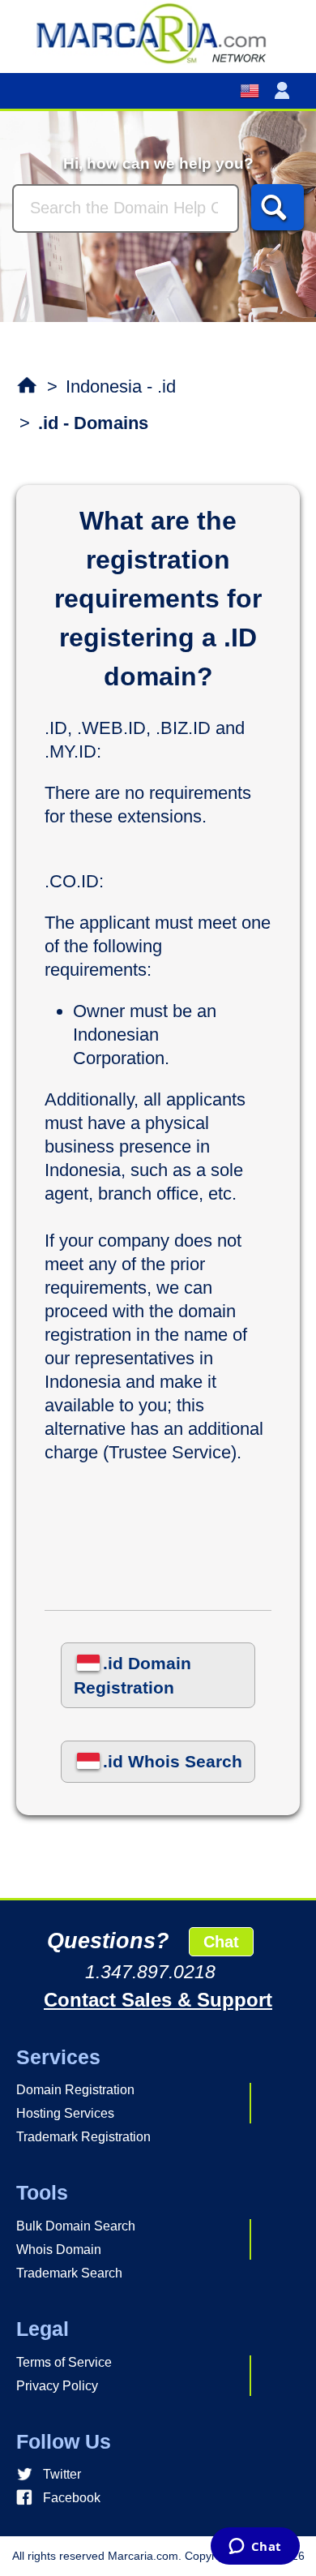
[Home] (158, 32)
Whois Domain (59, 2250)
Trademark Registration (83, 2137)
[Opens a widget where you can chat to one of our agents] (255, 2548)
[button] (285, 91)
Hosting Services (65, 2113)
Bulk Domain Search (76, 2226)
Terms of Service (64, 2362)
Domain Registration (75, 2090)
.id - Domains (93, 423)
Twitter (62, 2474)
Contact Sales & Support (158, 2000)
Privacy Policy (57, 2386)
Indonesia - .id (121, 386)
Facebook (72, 2498)
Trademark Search (69, 2273)
